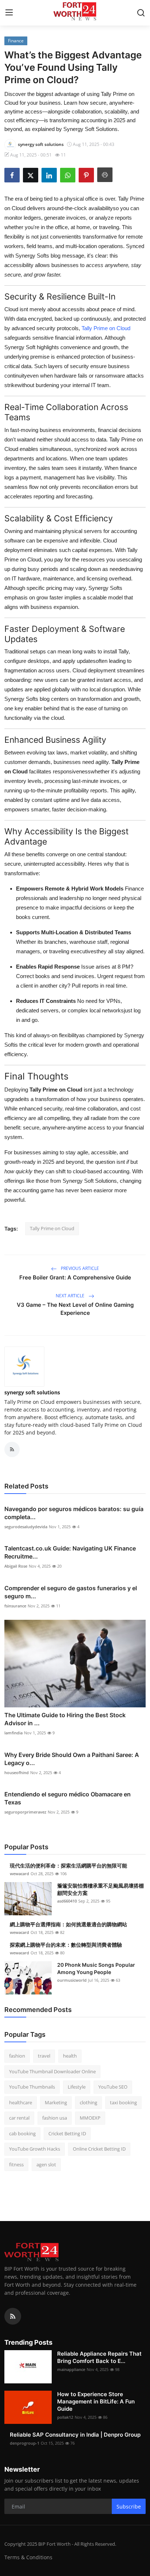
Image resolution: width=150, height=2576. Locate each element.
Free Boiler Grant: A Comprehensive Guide (75, 1277)
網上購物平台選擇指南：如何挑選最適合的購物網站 (68, 1924)
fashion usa (55, 2118)
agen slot (46, 2164)
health (70, 2056)
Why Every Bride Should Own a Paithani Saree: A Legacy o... (72, 1759)
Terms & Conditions (28, 2557)
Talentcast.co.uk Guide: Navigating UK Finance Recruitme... (70, 1552)
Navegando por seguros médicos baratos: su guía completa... (74, 1513)
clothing (88, 2102)
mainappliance (71, 2369)
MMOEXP (90, 2118)
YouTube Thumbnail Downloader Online (52, 2071)
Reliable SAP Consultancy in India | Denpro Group (75, 2435)
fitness (16, 2164)
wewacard (19, 1874)
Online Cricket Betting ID (99, 2149)
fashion (17, 2056)
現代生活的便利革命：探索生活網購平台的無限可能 (68, 1866)
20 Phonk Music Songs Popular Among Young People (96, 1968)
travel (44, 2056)
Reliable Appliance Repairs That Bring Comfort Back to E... (99, 2357)
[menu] (9, 13)
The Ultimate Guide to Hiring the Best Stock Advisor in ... (65, 1719)
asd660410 (67, 1901)
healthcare (21, 2102)
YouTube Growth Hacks (35, 2149)
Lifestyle (77, 2087)
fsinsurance (15, 1606)
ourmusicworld (72, 1980)
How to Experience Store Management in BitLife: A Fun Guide (96, 2401)
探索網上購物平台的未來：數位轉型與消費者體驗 (66, 1945)
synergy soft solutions (32, 1392)
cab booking (22, 2133)
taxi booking (123, 2102)
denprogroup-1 (25, 2443)
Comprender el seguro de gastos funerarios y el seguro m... (71, 1592)
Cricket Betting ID (67, 2133)
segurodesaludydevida (26, 1527)
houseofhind (17, 1772)
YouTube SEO (113, 2087)
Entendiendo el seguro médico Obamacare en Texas (68, 1798)
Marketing (56, 2102)
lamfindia (13, 1733)
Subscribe (129, 2507)
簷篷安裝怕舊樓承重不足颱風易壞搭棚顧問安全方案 (100, 1889)
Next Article (71, 1296)
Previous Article (79, 1268)
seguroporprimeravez (25, 1812)
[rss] (13, 2316)
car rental (19, 2118)
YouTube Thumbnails (32, 2087)
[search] (141, 13)
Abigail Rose (16, 1566)
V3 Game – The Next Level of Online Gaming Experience (75, 1309)
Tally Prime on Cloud (105, 328)
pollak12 (65, 2417)
